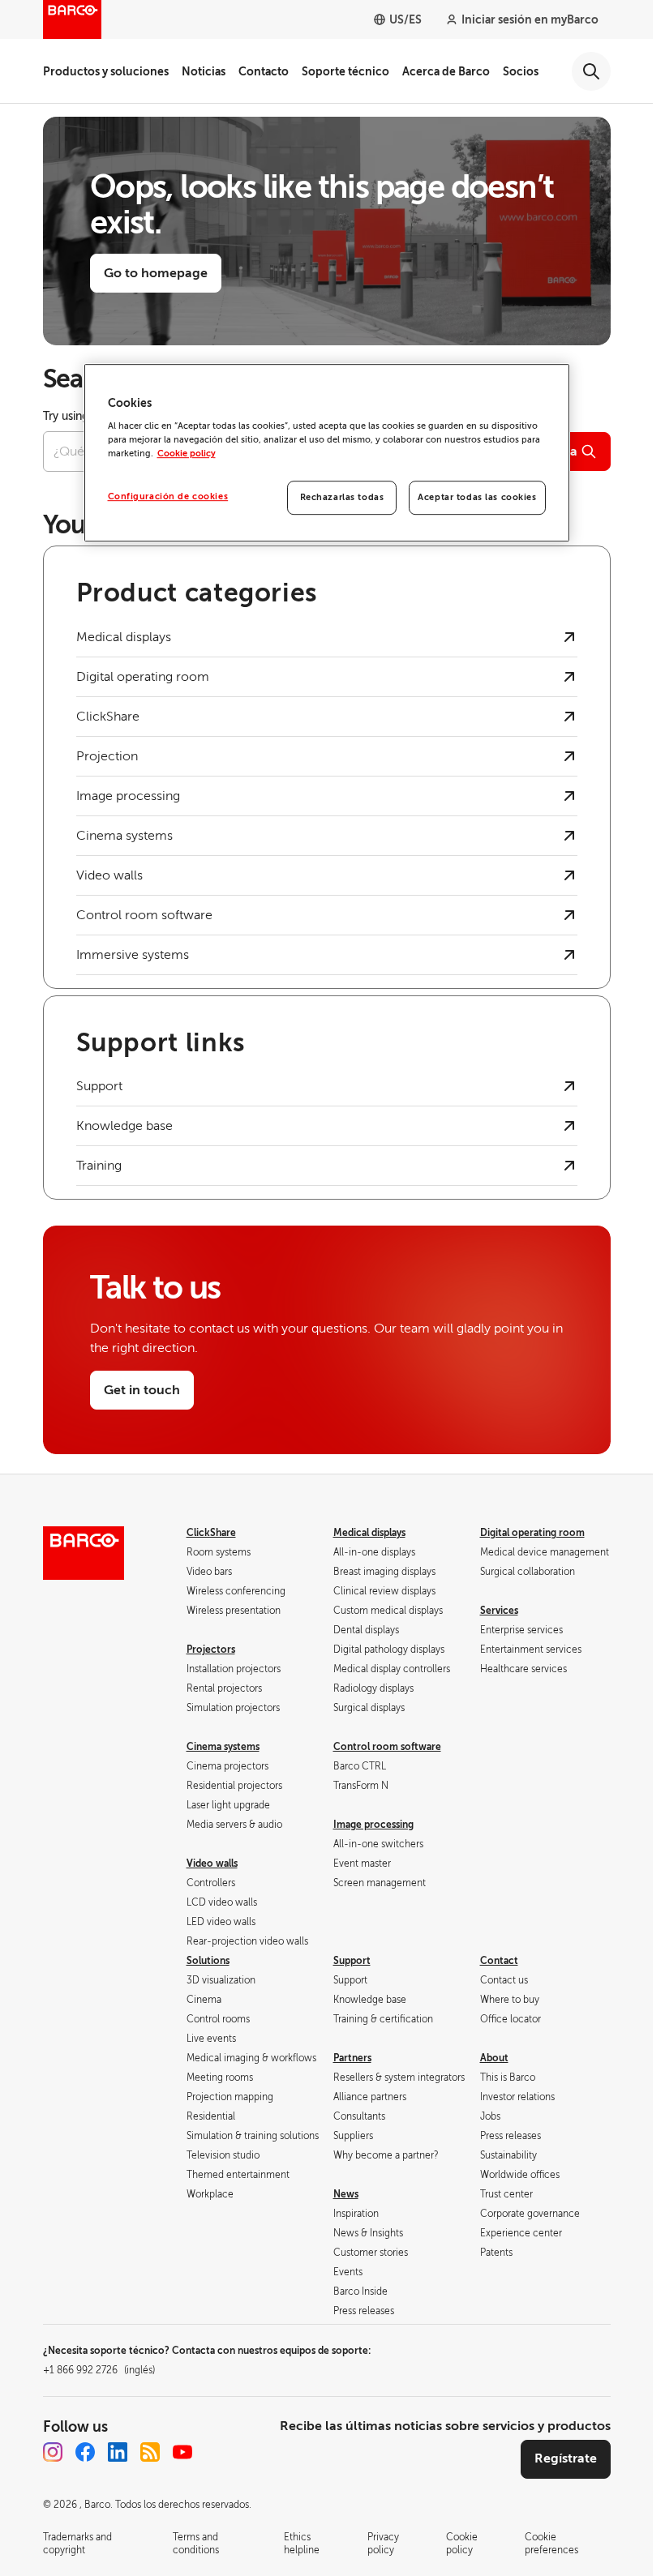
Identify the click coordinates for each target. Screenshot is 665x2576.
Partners (352, 2058)
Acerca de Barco (446, 71)
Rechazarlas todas (342, 498)
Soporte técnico (345, 71)
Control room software (387, 1747)
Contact (499, 1961)
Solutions (208, 1961)
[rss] (150, 2452)
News (346, 2194)
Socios (521, 71)
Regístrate (566, 2458)
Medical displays (369, 1533)
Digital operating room (532, 1533)
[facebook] (85, 2452)
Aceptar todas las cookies (477, 498)
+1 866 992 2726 (99, 2370)
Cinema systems (223, 1747)
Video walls (212, 1864)
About (494, 2058)
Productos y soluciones (106, 71)
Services (499, 1611)
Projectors (211, 1650)
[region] (327, 453)
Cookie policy (187, 454)
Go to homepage (156, 273)
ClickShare (211, 1533)
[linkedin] (118, 2452)
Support (352, 1961)
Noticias (204, 71)
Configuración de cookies (168, 497)
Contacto (264, 71)
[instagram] (53, 2452)
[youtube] (182, 2452)
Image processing (373, 1825)
